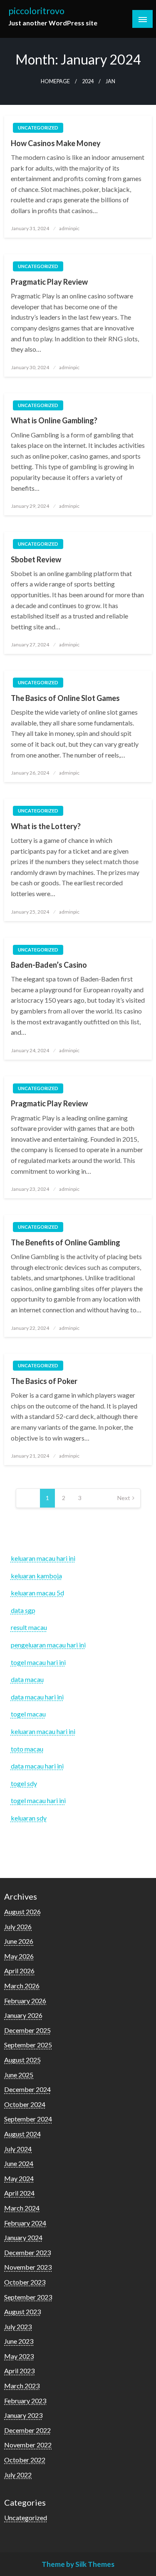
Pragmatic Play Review (49, 282)
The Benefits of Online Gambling (66, 1242)
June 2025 (19, 2075)
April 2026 (19, 1971)
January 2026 (23, 2015)
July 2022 (18, 2475)
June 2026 (19, 1941)
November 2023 (28, 2267)
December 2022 (27, 2430)
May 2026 (19, 1956)
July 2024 (18, 2149)
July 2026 (18, 1926)
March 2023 (22, 2386)
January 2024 (23, 2237)
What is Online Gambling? (54, 420)
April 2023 (19, 2371)
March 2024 (22, 2208)
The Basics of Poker (44, 1381)
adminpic (69, 228)
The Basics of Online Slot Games (65, 698)
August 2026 (22, 1912)
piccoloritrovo (36, 11)
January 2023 (23, 2415)
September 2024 (28, 2119)
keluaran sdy (29, 1818)
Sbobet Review (36, 559)
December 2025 (27, 2030)
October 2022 (25, 2460)
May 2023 (19, 2356)
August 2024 (22, 2134)
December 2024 (27, 2089)
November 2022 (28, 2445)
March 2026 (22, 1986)
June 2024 (19, 2163)
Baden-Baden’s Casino (49, 965)
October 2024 (25, 2104)
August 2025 (22, 2060)
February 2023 (25, 2401)
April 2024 (19, 2193)
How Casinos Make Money (56, 143)
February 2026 (25, 2001)
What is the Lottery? (46, 826)
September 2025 (28, 2045)
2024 (88, 81)
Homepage (55, 81)
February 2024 (25, 2223)
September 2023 (28, 2297)
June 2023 (19, 2341)
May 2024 (19, 2178)
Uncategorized (38, 128)
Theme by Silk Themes (78, 2564)
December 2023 (27, 2252)
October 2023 (25, 2282)
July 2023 (18, 2326)
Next (124, 1498)
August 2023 (22, 2311)
